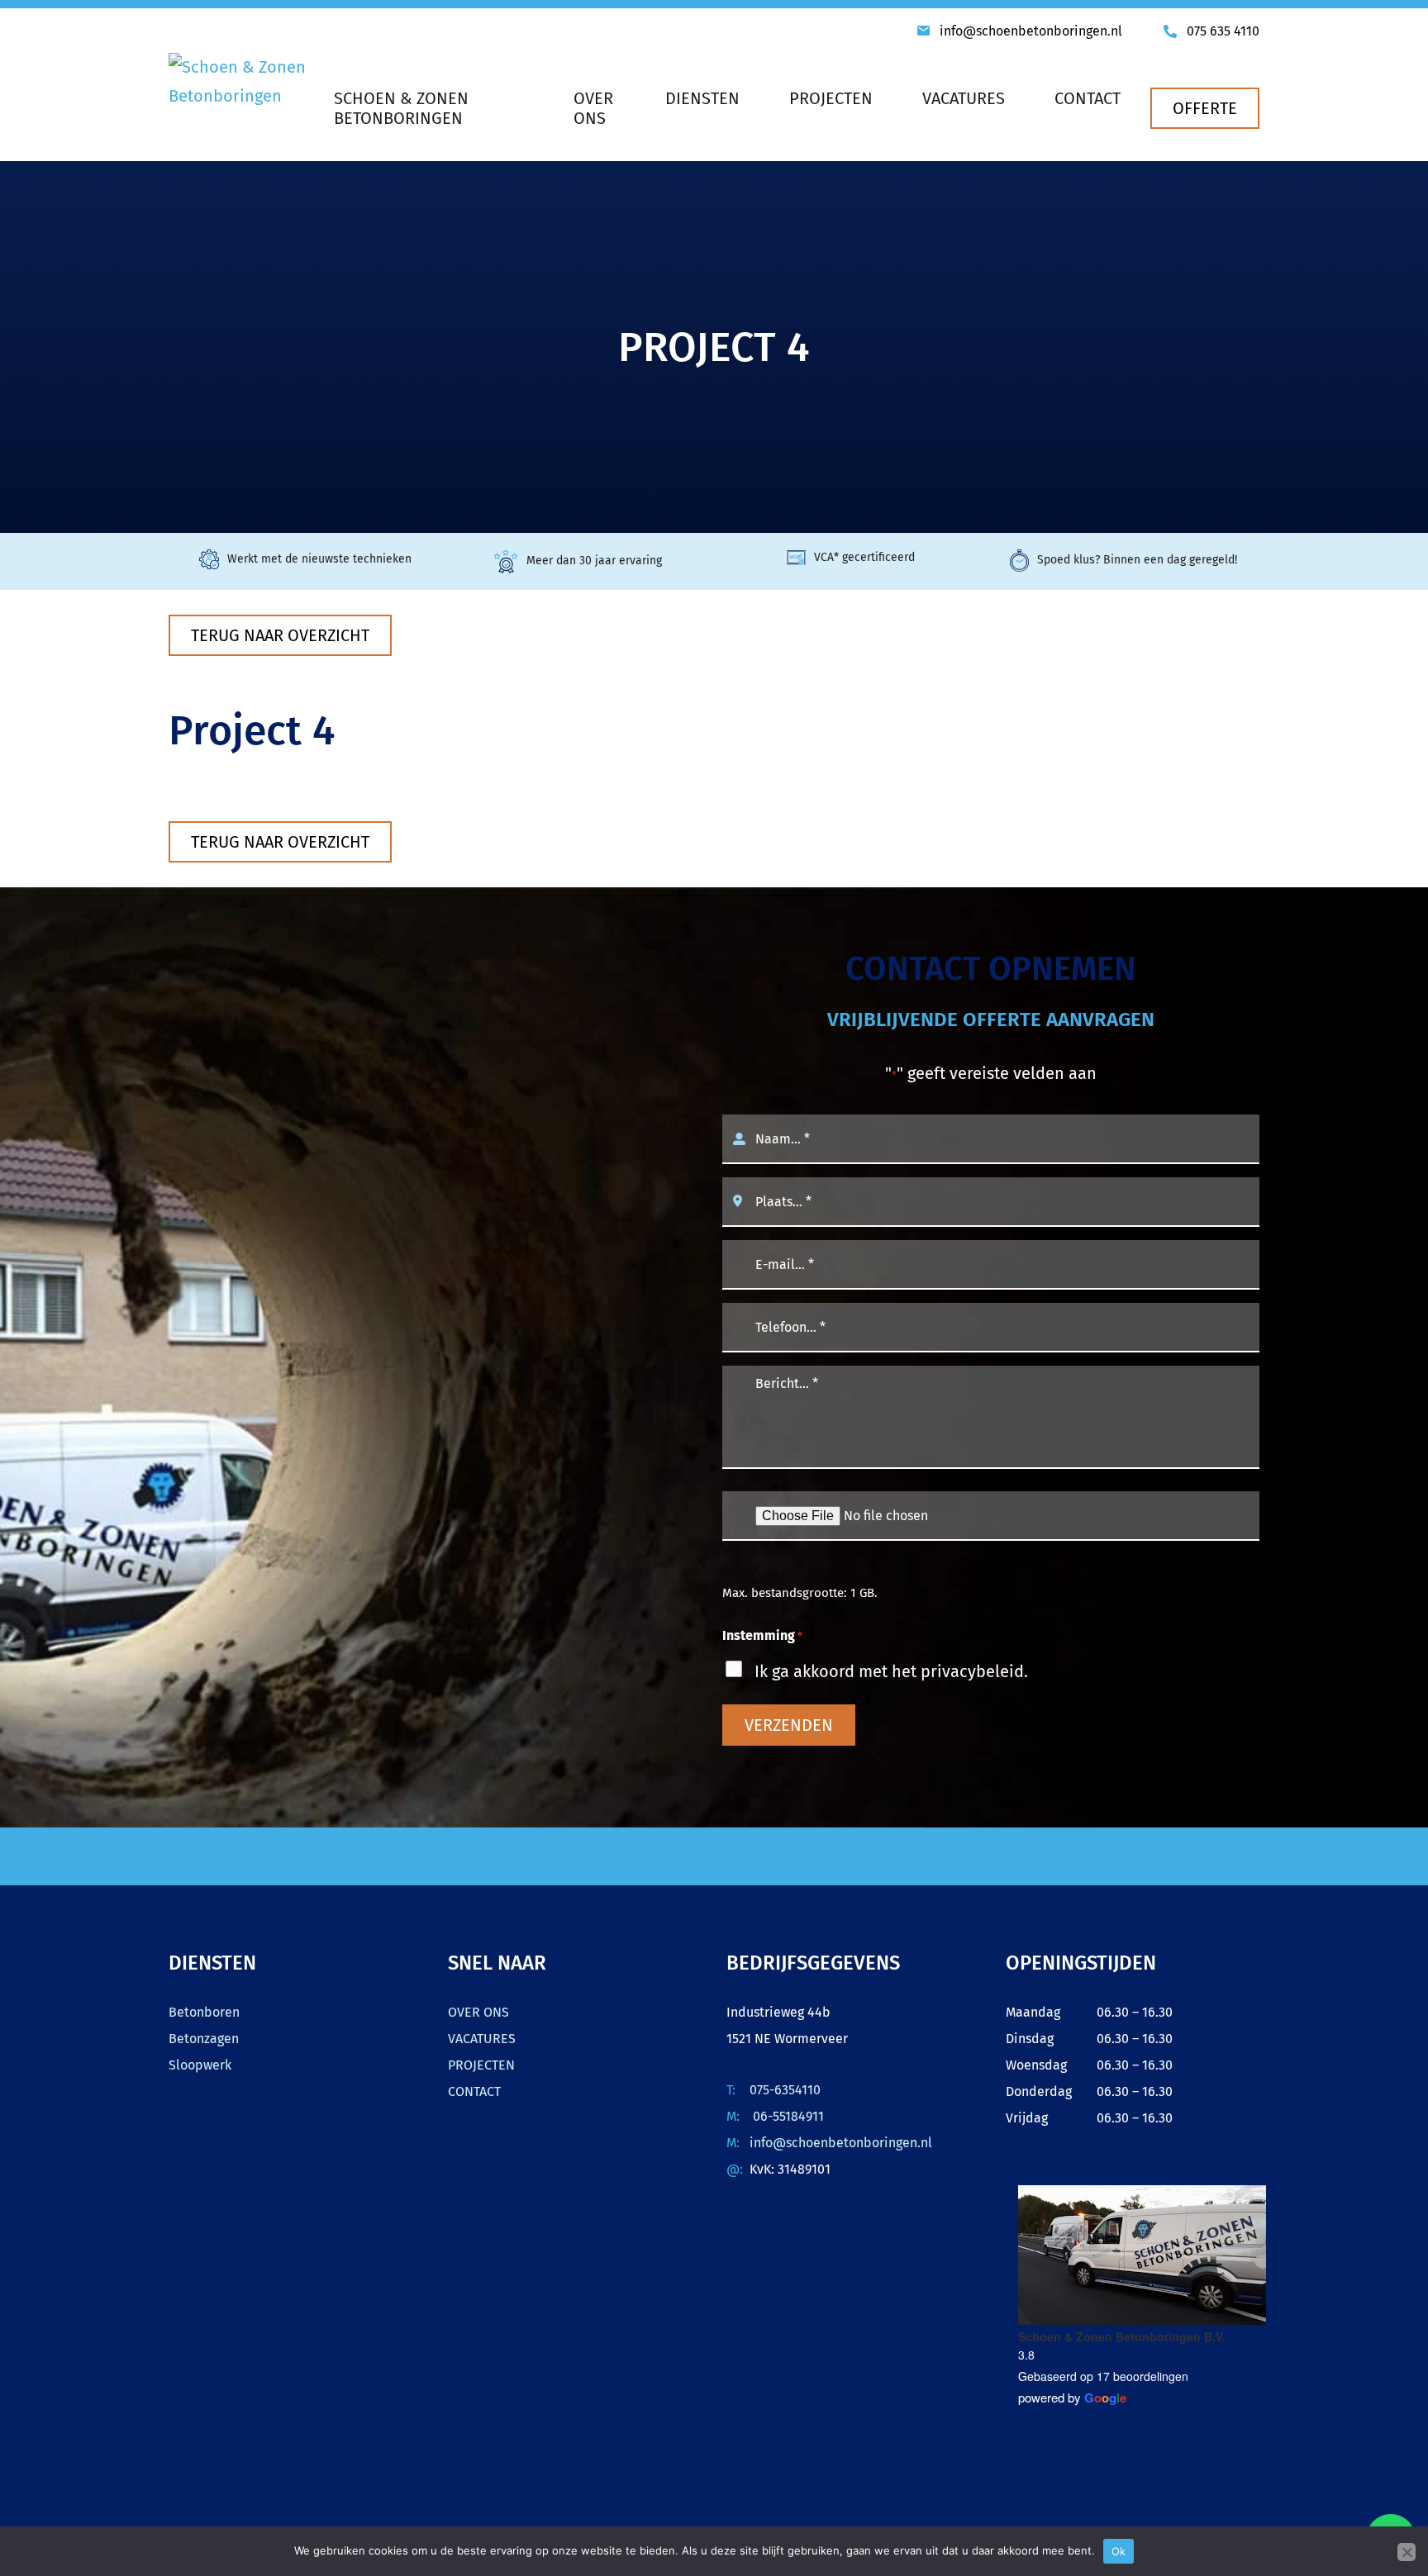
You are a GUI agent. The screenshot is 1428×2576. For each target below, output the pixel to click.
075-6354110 (785, 2090)
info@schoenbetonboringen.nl (1031, 31)
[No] (1407, 2552)
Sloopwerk (200, 2065)
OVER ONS (478, 2012)
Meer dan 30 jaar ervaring (594, 561)
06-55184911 (787, 2116)
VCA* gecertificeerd (864, 557)
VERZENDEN (789, 1725)
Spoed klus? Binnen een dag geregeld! (1137, 560)
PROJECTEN (481, 2065)
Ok (1119, 2551)
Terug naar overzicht (280, 635)
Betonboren (204, 2012)
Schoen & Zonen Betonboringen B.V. (1122, 2336)
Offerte (1205, 108)
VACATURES (482, 2039)
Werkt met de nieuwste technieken (319, 559)
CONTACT (474, 2091)
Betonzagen (204, 2039)
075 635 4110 (1223, 31)
